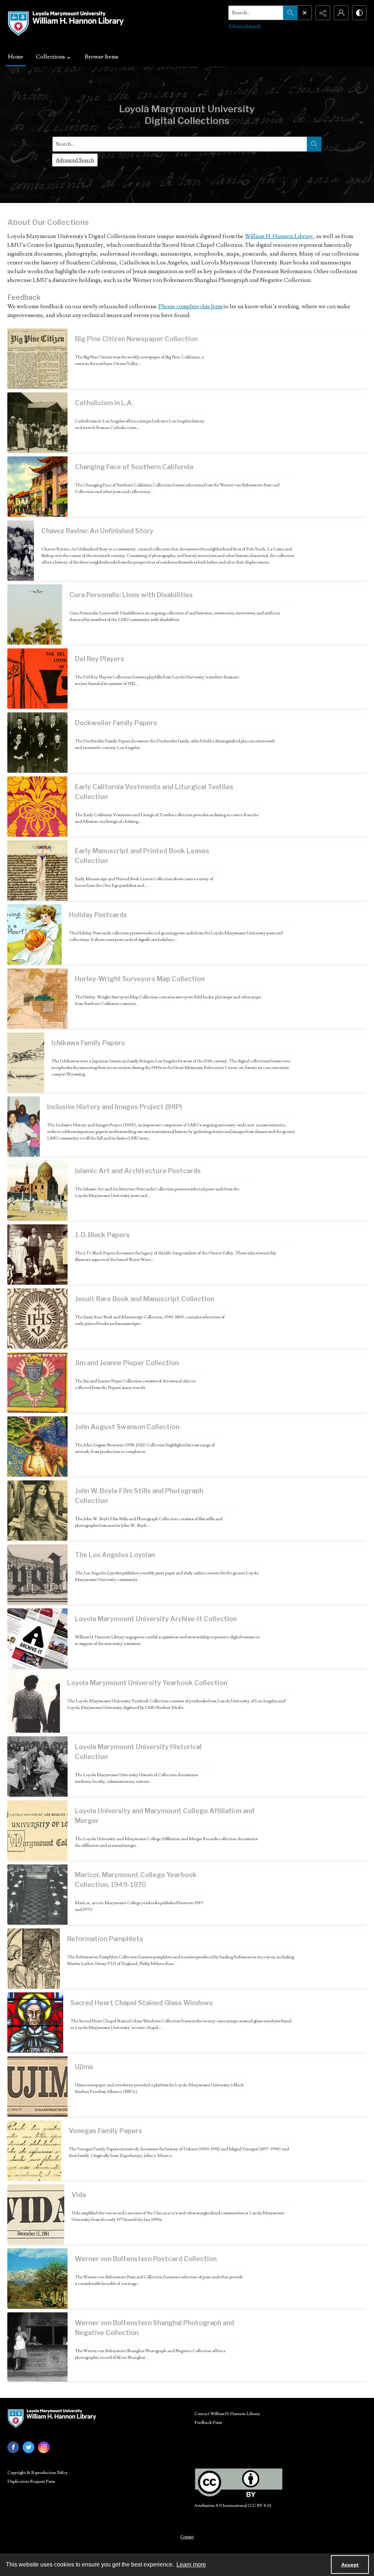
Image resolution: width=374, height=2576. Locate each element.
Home (16, 57)
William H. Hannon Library (279, 236)
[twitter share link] (28, 2447)
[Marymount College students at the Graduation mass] (37, 1895)
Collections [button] (50, 57)
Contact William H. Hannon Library (227, 2414)
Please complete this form (190, 306)
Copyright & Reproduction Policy (38, 2473)
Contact (187, 2537)
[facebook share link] (13, 2447)
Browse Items (102, 57)
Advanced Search (75, 160)
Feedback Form (208, 2423)
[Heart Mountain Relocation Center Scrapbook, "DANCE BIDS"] (26, 1063)
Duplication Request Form (31, 2481)
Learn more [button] (191, 2564)
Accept (350, 2565)
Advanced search (245, 26)
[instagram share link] (44, 2447)
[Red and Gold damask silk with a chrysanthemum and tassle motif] (37, 807)
